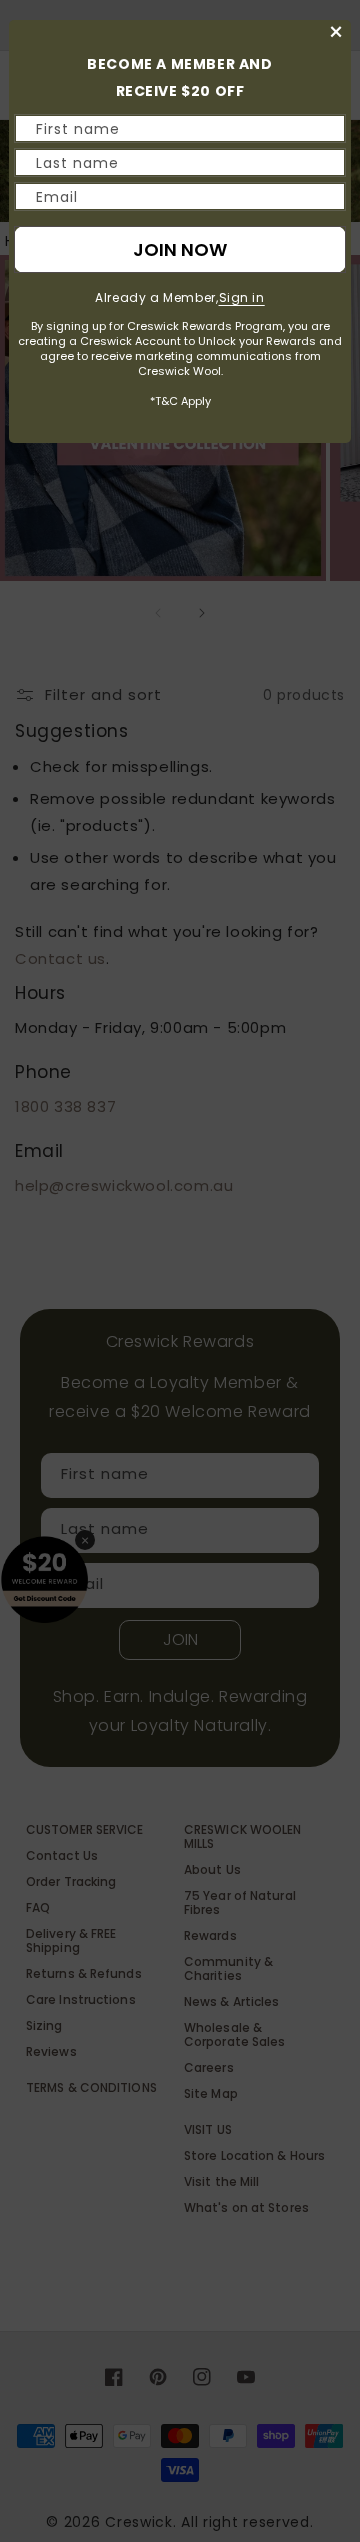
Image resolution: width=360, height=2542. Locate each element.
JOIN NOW (180, 249)
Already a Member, (179, 297)
